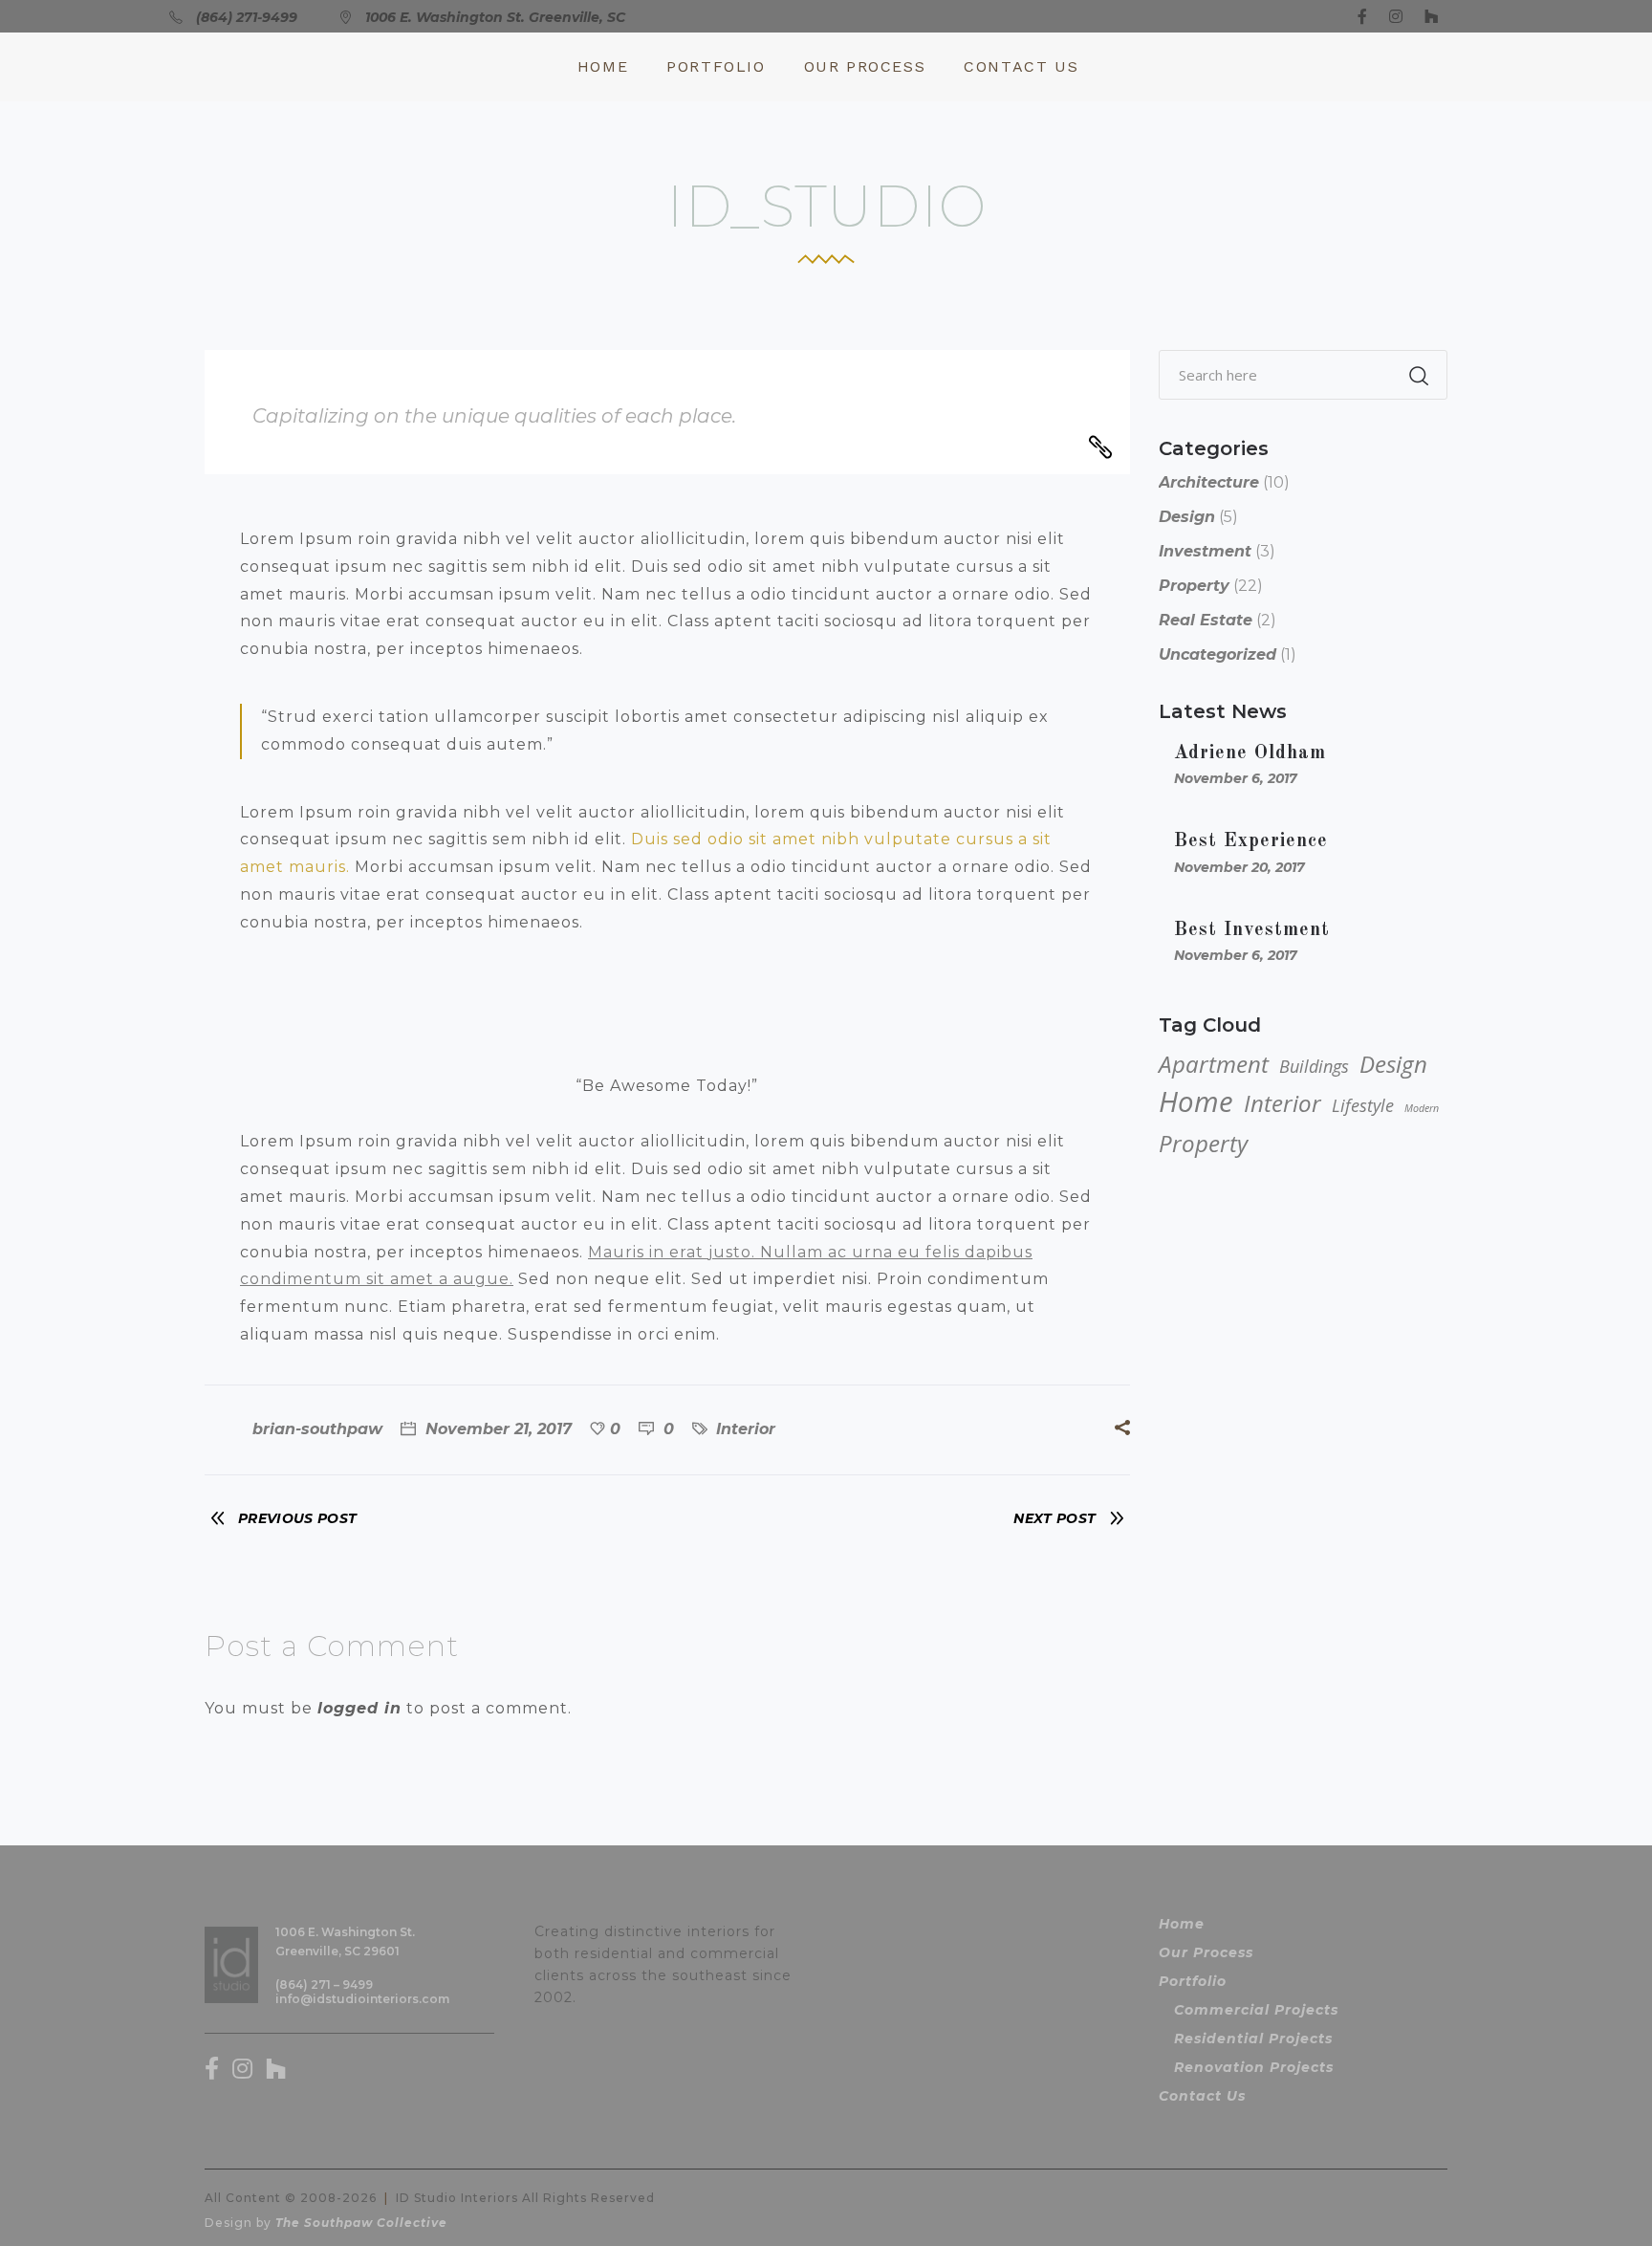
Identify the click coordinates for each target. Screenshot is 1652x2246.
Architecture (1209, 482)
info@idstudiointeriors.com (362, 1999)
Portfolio (1193, 1981)
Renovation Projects (1254, 2067)
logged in (359, 1708)
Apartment (1214, 1064)
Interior (746, 1429)
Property (1194, 586)
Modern (1422, 1108)
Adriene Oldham (1250, 753)
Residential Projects (1253, 2039)
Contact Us (1202, 2096)
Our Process (1206, 1952)
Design (1187, 517)
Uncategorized (1217, 654)
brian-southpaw (317, 1429)
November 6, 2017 (1236, 778)
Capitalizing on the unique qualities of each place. (494, 416)
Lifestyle (1363, 1105)
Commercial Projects (1256, 2010)
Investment (1205, 551)
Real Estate (1206, 620)
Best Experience (1251, 841)
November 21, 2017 (496, 1429)
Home (1196, 1101)
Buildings (1314, 1066)
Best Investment (1252, 930)
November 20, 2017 (1239, 867)
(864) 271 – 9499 (324, 1984)
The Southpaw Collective (361, 2223)
